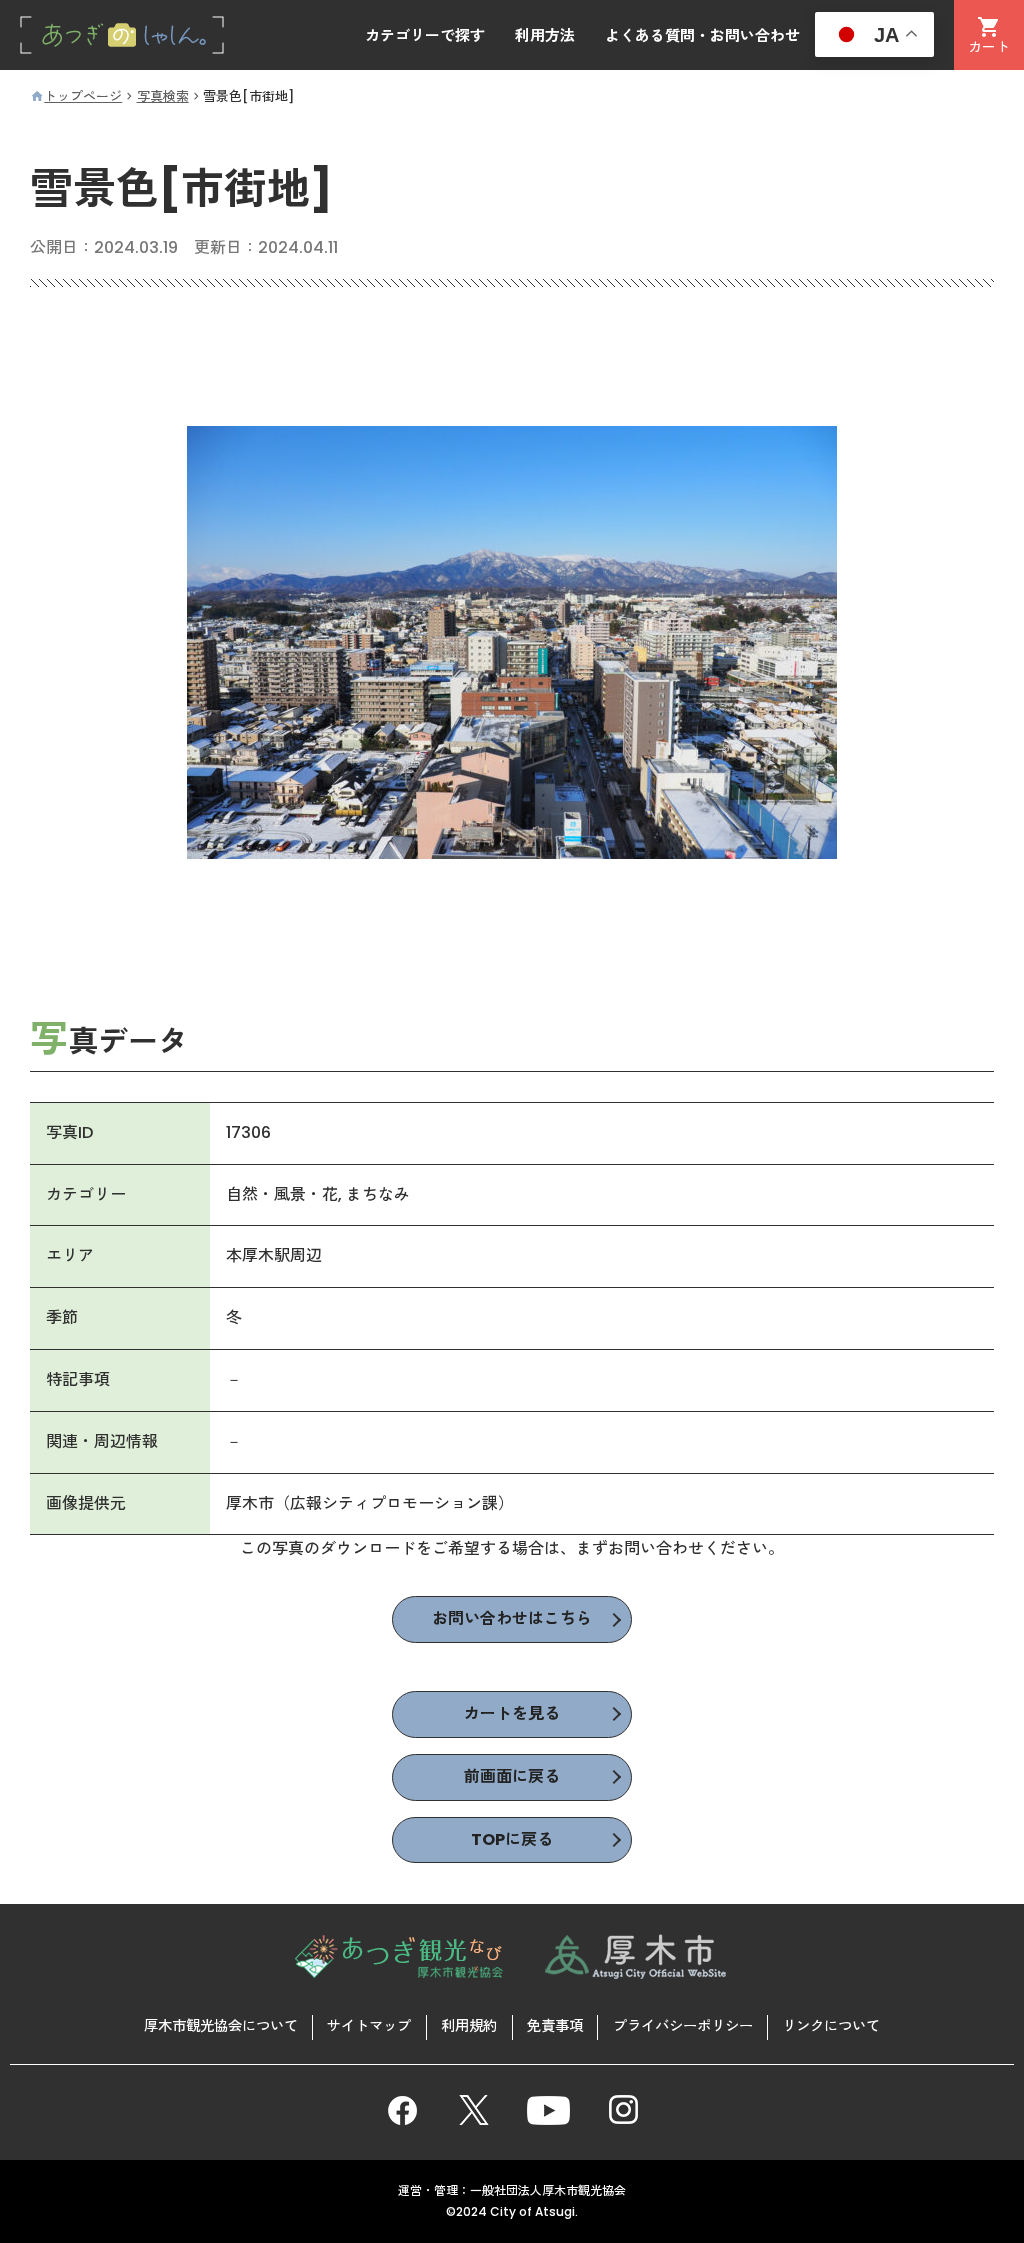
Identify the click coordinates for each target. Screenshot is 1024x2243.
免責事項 (555, 2026)
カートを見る (512, 1713)
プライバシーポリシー (683, 2026)
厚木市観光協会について (221, 2026)
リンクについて (831, 2026)
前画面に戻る (512, 1776)
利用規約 (469, 2026)
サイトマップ (369, 2026)
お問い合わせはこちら (512, 1618)
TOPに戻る (512, 1839)
